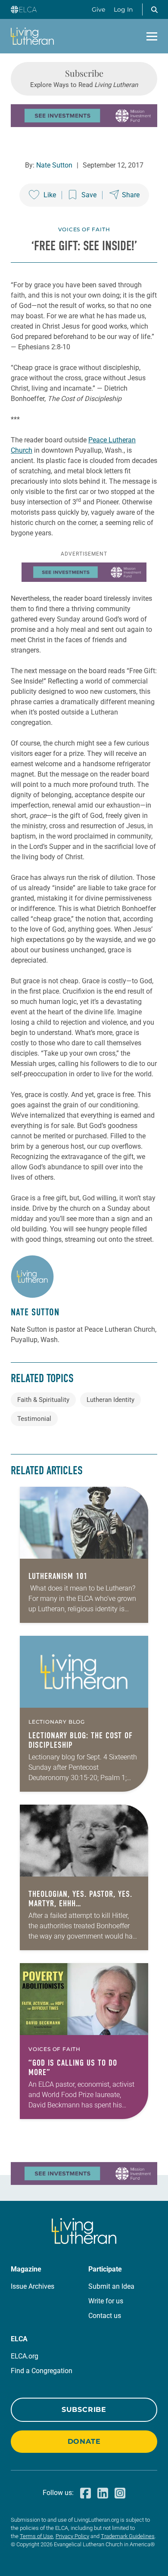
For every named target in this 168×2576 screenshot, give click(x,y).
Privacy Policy (72, 2536)
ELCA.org (25, 2356)
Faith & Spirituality (43, 1400)
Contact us (105, 2316)
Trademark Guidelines (128, 2536)
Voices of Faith (84, 229)
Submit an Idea (111, 2286)
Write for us (106, 2301)
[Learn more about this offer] (84, 125)
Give (98, 9)
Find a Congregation (42, 2371)
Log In (123, 9)
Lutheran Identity (110, 1400)
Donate (84, 2441)
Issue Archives (33, 2286)
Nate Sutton (54, 165)
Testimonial (34, 1419)
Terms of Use (36, 2536)
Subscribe (84, 2410)
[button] (154, 9)
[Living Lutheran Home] (32, 36)
